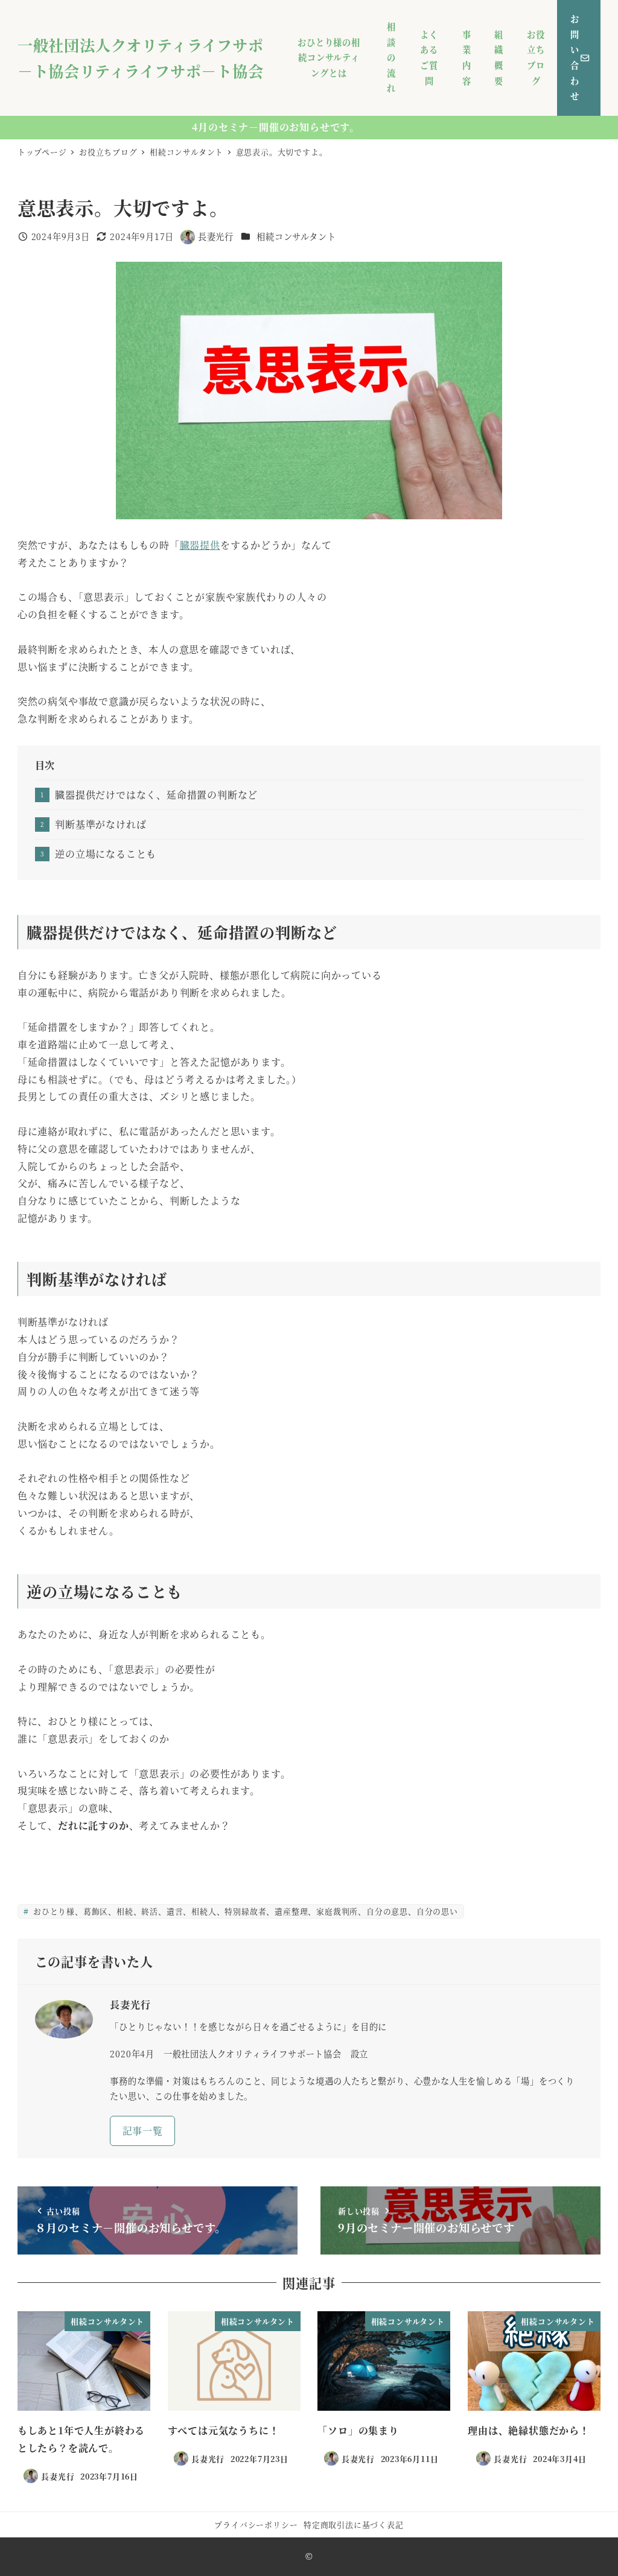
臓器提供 (200, 545)
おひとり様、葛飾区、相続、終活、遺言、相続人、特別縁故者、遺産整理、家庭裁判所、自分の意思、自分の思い (244, 1911)
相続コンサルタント (296, 236)
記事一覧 (143, 2131)
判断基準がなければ (100, 824)
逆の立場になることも (106, 854)
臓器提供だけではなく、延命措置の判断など (156, 795)
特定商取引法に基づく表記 (354, 2524)
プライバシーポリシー (256, 2524)
